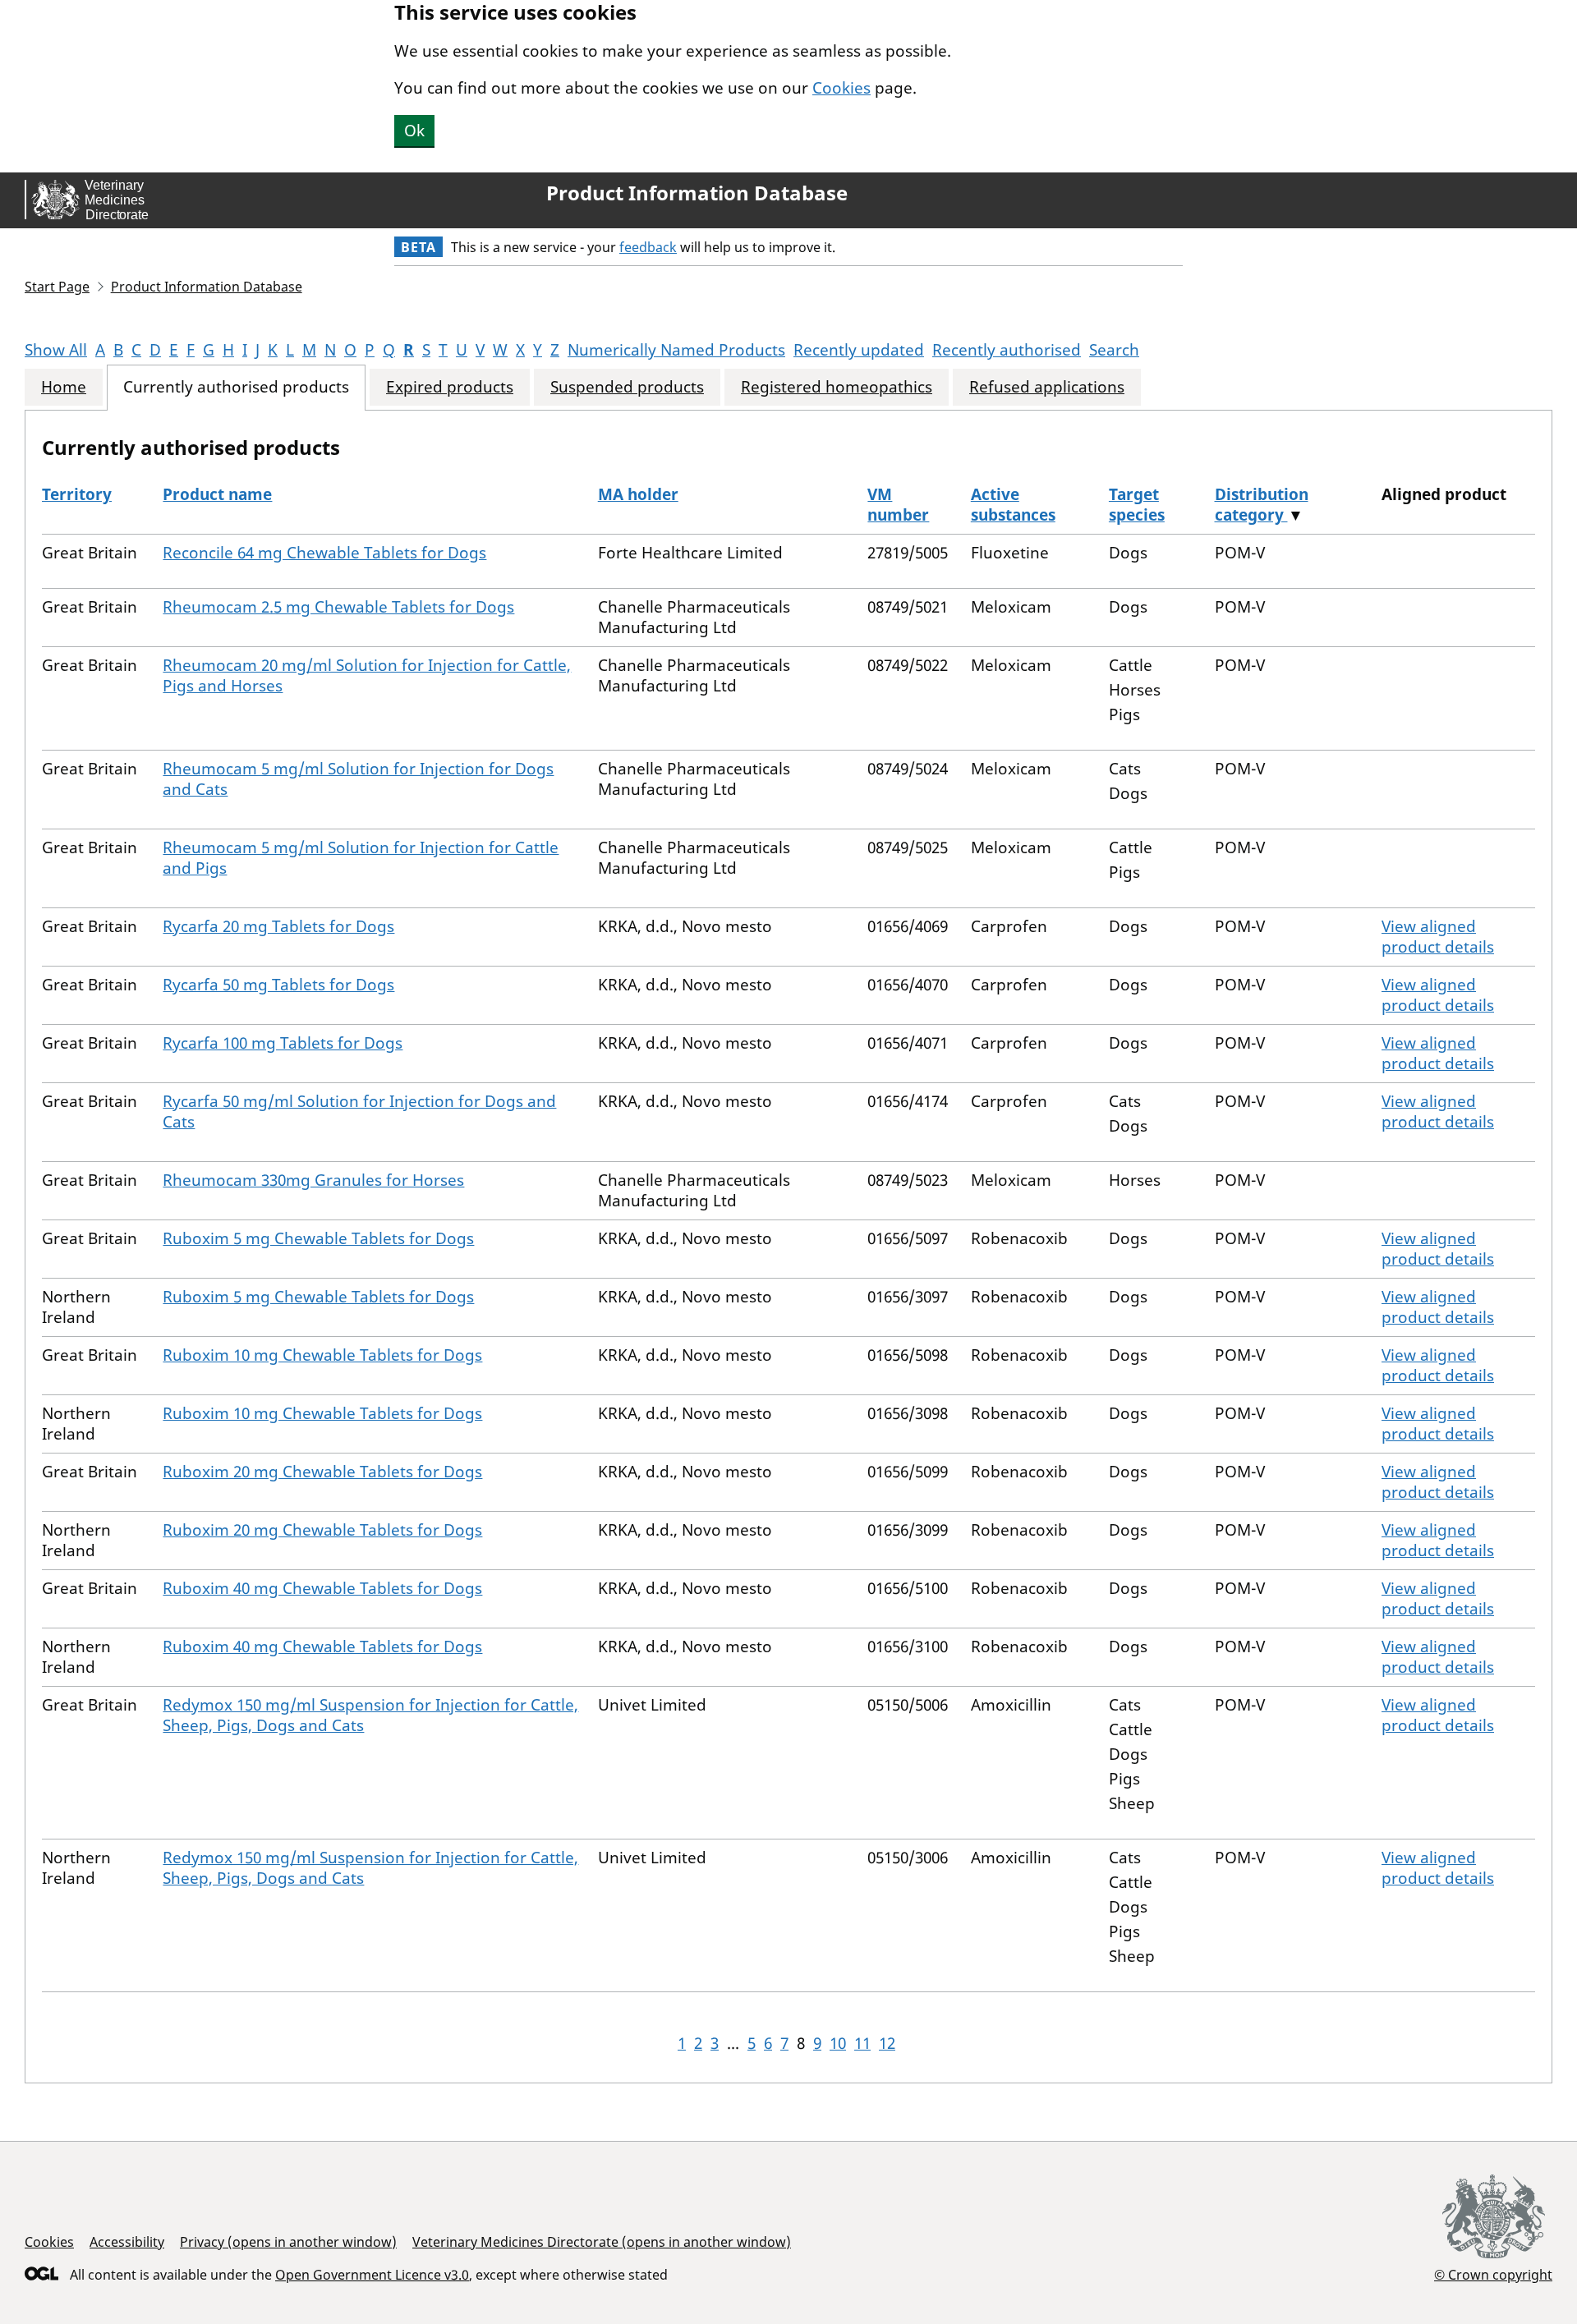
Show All (56, 350)
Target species (1137, 505)
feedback (648, 247)
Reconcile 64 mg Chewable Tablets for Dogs (324, 553)
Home (64, 387)
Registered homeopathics (837, 387)
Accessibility (127, 2242)
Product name (217, 494)
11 (862, 2043)
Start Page (57, 287)
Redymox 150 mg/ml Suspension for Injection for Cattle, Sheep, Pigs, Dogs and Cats (370, 1715)
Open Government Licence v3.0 (372, 2275)
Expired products (450, 387)
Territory (77, 494)
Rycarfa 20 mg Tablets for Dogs (278, 926)
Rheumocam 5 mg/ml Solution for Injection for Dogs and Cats (358, 779)
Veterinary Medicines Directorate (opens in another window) (602, 2242)
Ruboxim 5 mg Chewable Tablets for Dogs (318, 1238)
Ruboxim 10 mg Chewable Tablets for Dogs (322, 1355)
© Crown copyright (1493, 2274)
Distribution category (1262, 505)
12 (887, 2043)
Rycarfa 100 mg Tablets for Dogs (283, 1043)
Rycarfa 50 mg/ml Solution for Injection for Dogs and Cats (359, 1111)
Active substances (1013, 505)
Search (1114, 350)
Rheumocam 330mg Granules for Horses (313, 1180)
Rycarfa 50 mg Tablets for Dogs (278, 985)
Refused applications (1047, 387)
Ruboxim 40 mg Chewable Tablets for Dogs (322, 1588)
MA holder (638, 494)
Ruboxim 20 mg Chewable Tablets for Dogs (322, 1472)
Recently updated (859, 350)
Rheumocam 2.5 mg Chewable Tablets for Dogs (338, 607)
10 (838, 2043)
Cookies (841, 88)
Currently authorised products (236, 387)
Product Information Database (697, 193)
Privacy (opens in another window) (288, 2242)
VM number (898, 505)
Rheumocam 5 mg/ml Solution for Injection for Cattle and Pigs (361, 858)
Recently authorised (1007, 350)
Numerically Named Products (676, 350)
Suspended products (627, 387)
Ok (414, 131)
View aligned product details (1438, 937)
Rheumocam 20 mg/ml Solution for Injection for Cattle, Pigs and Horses (367, 675)
